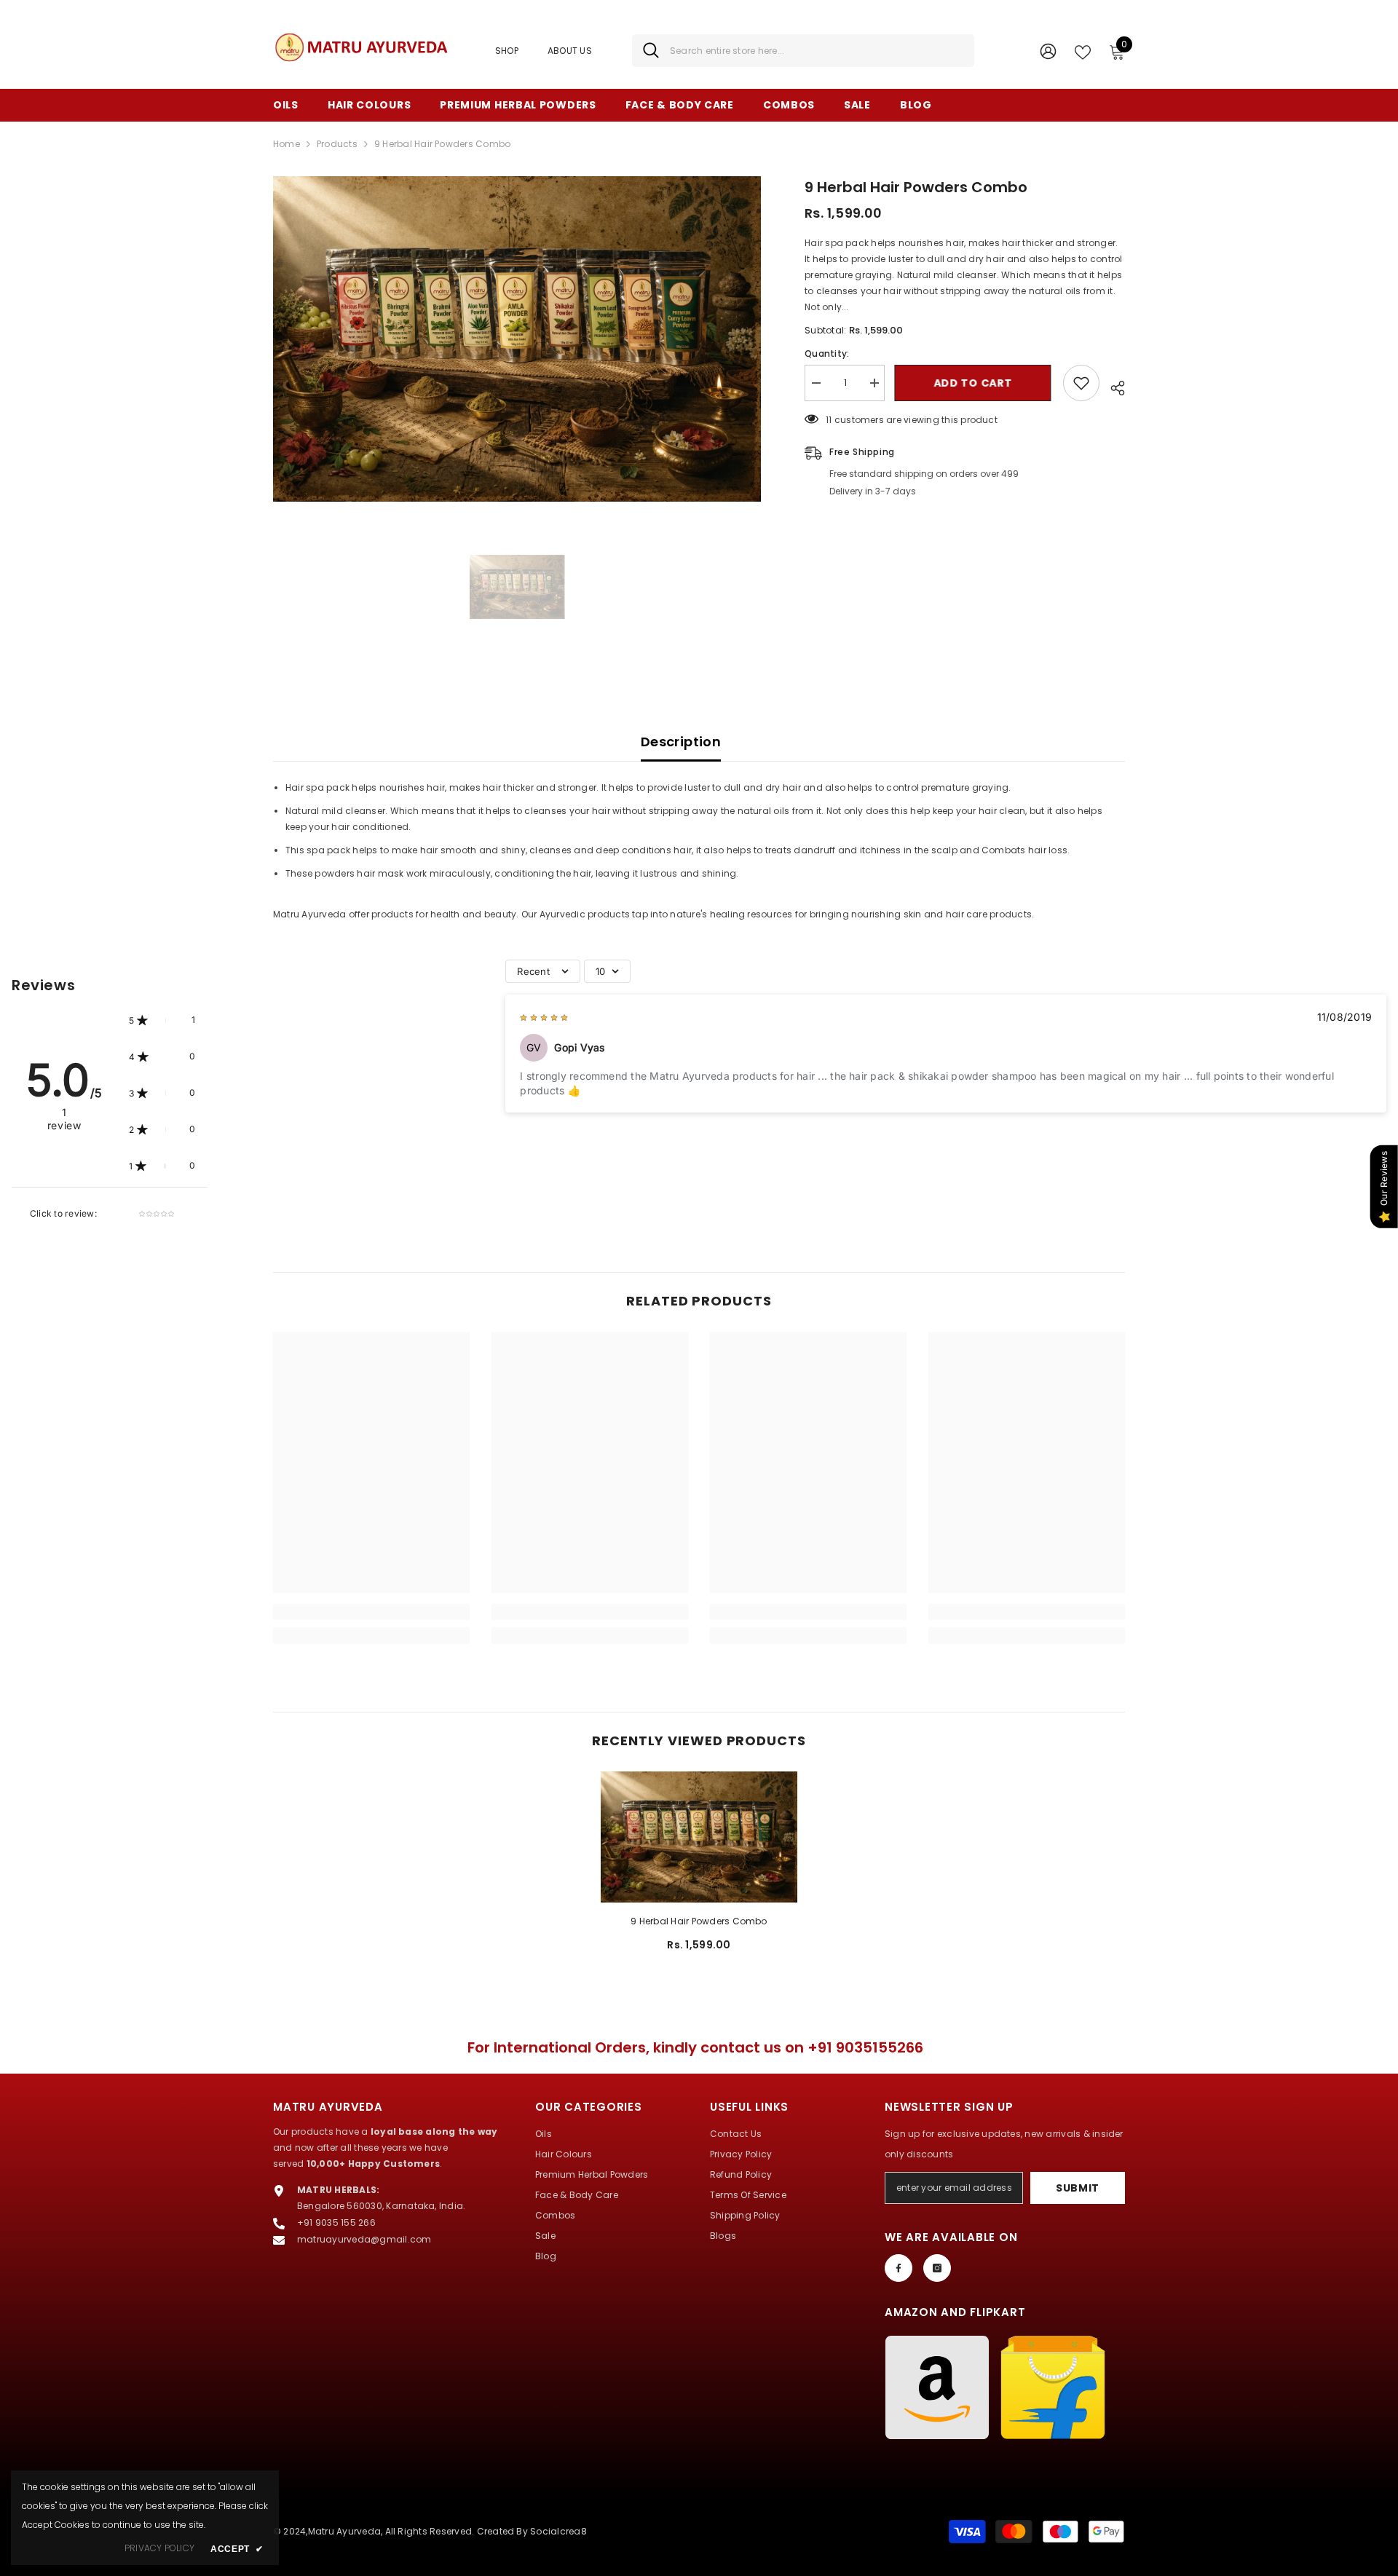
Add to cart (974, 383)
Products (337, 144)
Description (681, 742)
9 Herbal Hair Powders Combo (699, 1921)
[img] (544, 1017)
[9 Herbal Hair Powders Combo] (699, 1837)
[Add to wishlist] (1081, 383)
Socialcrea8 (558, 2531)
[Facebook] (899, 2268)
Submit (1078, 2188)
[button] (162, 1020)
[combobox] (817, 51)
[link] (371, 1612)
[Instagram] (937, 2268)
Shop (507, 51)
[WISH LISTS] (1083, 51)
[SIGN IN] (1048, 51)
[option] (517, 339)
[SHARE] (1112, 386)
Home (287, 144)
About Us (570, 51)
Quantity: (827, 353)
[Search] (803, 51)
